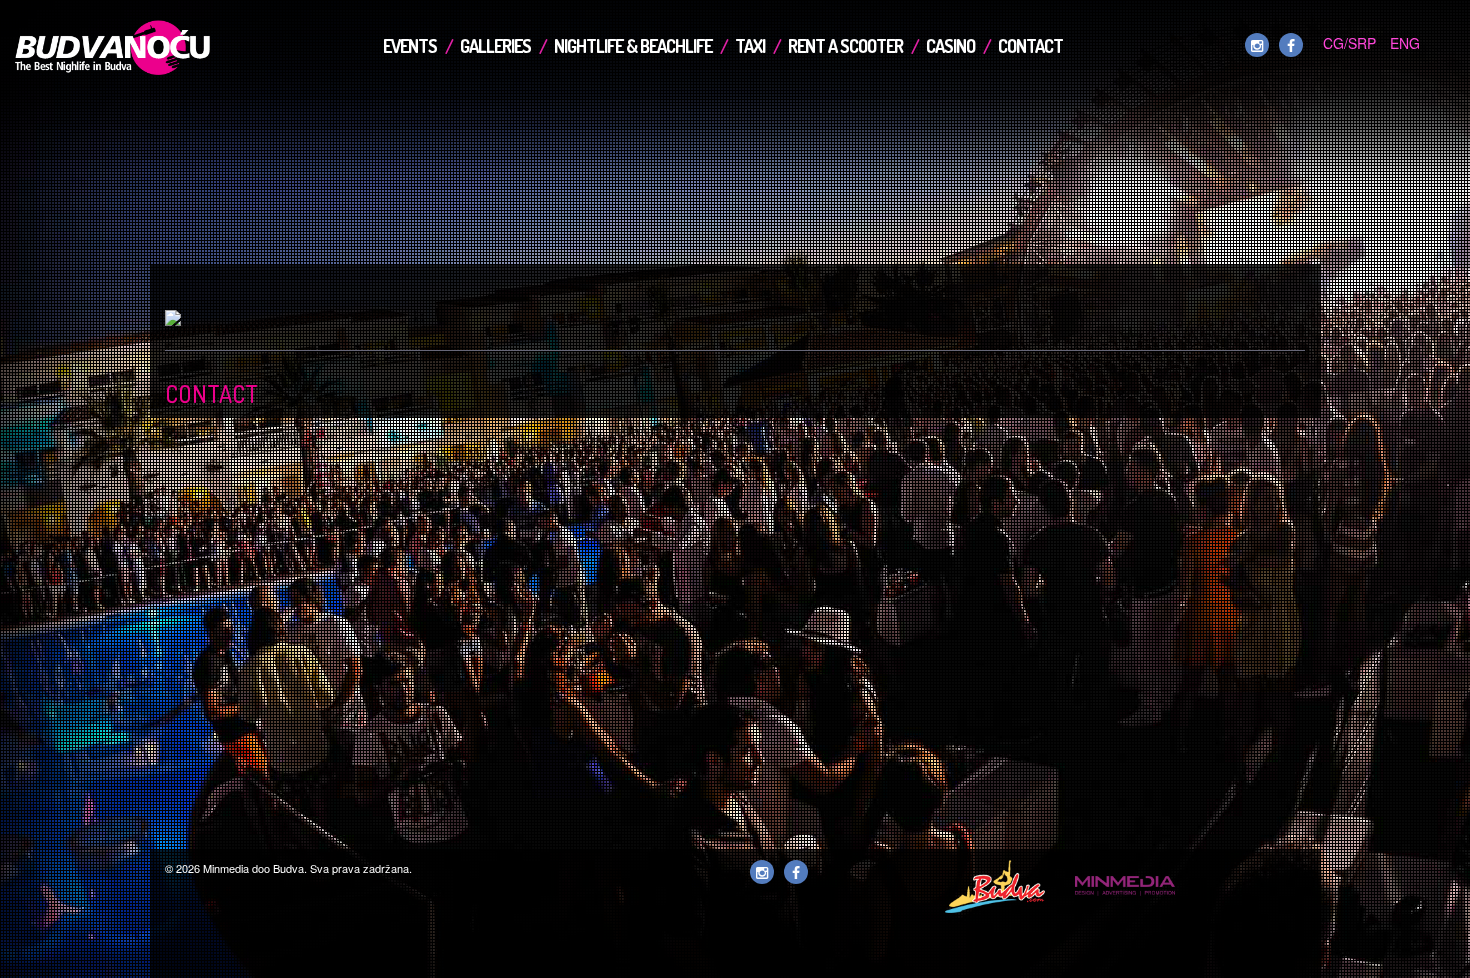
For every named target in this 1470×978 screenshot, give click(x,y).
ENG (1405, 43)
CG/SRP (1349, 43)
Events (410, 46)
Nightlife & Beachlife (633, 46)
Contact (1030, 46)
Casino (950, 46)
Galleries (495, 46)
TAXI (750, 46)
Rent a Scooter (845, 46)
